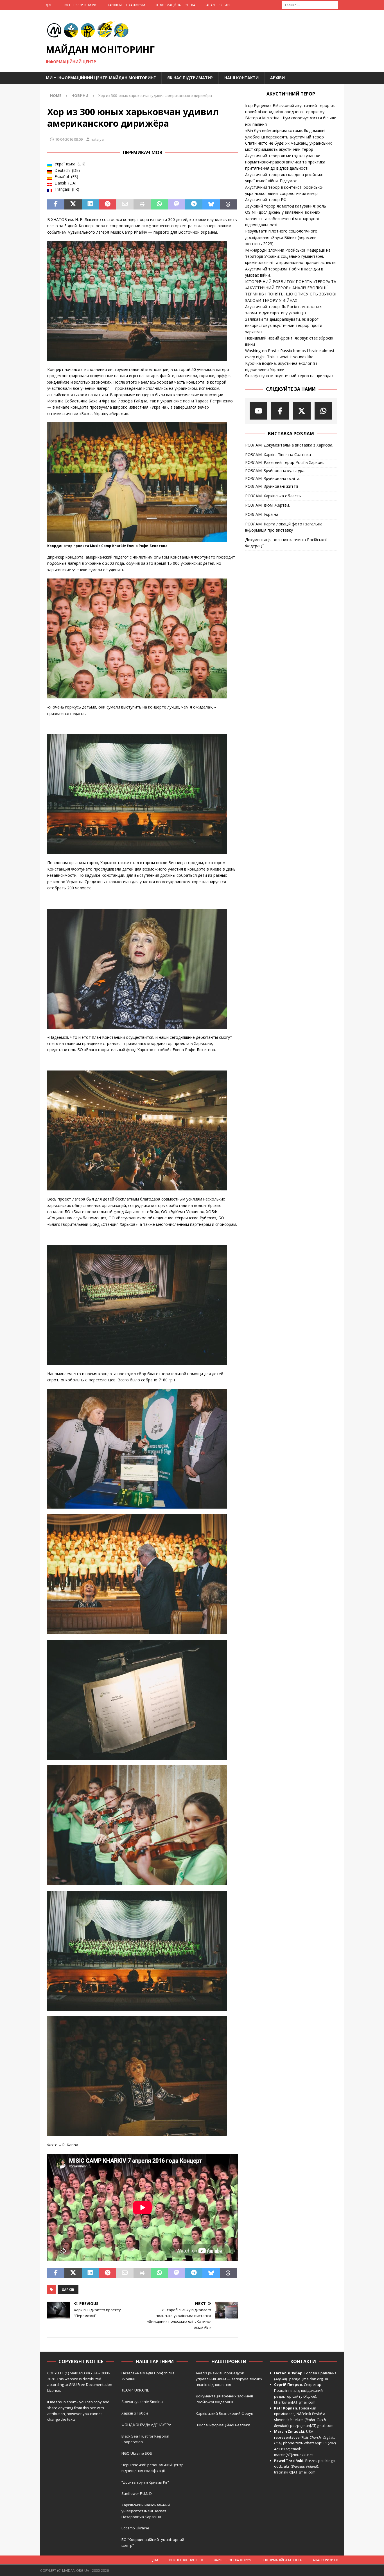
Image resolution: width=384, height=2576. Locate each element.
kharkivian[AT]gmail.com (295, 2402)
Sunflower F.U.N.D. (137, 2493)
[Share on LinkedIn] (90, 204)
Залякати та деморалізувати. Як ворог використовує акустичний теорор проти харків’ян (284, 325)
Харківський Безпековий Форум (225, 2413)
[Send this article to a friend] (125, 204)
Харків (68, 2290)
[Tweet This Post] (73, 204)
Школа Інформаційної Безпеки (223, 2425)
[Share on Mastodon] (177, 204)
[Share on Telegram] (194, 204)
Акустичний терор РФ (266, 200)
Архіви (277, 78)
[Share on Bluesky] (211, 204)
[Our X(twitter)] (302, 411)
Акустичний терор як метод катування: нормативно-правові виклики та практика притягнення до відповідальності (285, 162)
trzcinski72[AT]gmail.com (296, 2472)
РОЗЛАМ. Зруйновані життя (272, 486)
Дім (49, 5)
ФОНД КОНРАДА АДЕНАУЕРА (147, 2425)
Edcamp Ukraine (135, 2528)
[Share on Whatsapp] (159, 204)
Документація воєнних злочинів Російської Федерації (286, 543)
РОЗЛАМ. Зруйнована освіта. (273, 478)
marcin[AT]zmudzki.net (293, 2455)
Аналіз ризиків (219, 5)
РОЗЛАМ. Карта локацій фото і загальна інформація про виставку (284, 527)
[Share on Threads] (228, 204)
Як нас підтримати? (190, 78)
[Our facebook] (280, 411)
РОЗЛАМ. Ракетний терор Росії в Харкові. (285, 462)
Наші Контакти (241, 78)
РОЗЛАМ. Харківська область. (274, 496)
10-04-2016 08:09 (69, 139)
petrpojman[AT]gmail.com (312, 2425)
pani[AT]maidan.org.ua (309, 2379)
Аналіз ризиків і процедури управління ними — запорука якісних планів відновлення (229, 2379)
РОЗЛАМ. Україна (262, 514)
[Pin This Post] (108, 204)
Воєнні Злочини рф (80, 5)
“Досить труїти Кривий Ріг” (145, 2482)
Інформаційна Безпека (176, 5)
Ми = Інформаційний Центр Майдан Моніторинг (101, 78)
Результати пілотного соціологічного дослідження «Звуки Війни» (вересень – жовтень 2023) (283, 237)
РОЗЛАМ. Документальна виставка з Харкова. (289, 445)
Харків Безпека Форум (126, 5)
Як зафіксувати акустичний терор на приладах (289, 376)
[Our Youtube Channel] (258, 411)
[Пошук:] (310, 4)
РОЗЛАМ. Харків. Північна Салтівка (278, 455)
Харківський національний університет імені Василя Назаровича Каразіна (146, 2511)
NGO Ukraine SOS (137, 2453)
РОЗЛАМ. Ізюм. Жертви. (267, 505)
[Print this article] (142, 204)
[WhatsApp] (323, 411)
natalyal (98, 139)
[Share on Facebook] (56, 204)
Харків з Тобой (135, 2413)
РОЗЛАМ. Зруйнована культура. (275, 471)
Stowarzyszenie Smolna (142, 2402)
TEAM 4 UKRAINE (135, 2390)
